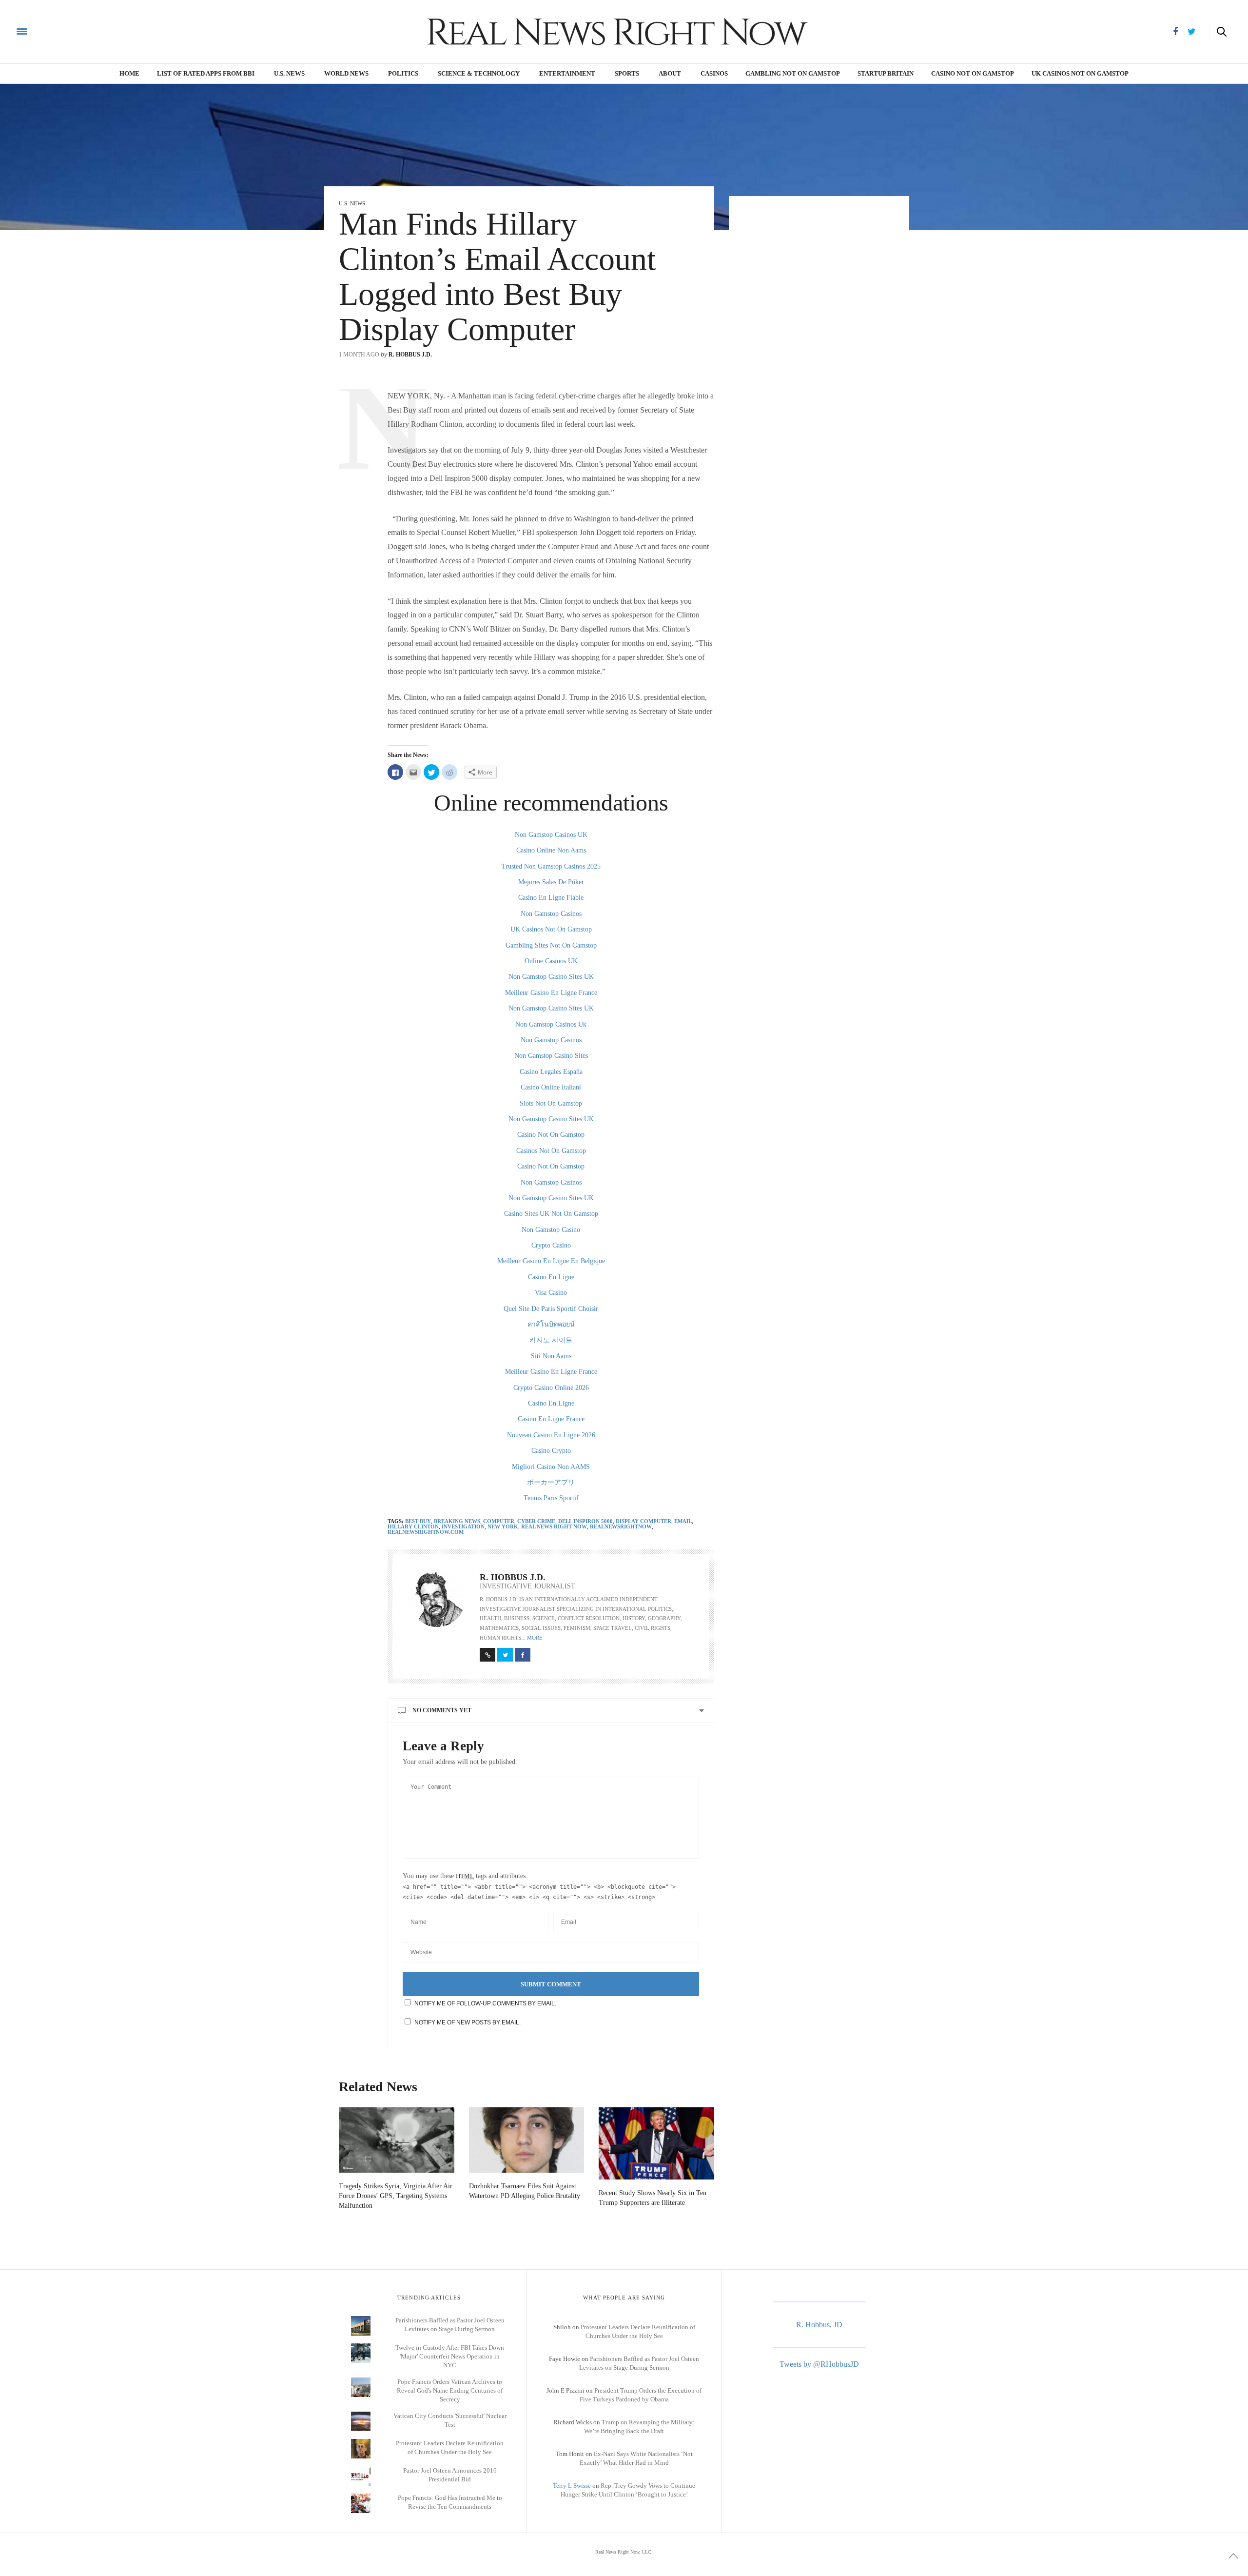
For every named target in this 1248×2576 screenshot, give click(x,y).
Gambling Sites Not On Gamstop (551, 945)
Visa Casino (551, 1293)
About (670, 73)
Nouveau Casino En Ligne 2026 (551, 1435)
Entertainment (567, 73)
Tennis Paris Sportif (551, 1498)
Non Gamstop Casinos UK (551, 835)
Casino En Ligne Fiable (551, 898)
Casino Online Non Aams (551, 850)
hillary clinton (413, 1526)
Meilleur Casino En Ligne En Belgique (551, 1261)
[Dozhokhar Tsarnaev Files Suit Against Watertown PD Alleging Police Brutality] (527, 2140)
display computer (643, 1521)
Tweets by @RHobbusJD (819, 2364)
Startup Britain (886, 73)
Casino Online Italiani (551, 1087)
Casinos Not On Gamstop (551, 1151)
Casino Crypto (551, 1451)
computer (499, 1521)
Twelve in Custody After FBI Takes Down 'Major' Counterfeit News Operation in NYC (450, 2356)
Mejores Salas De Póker (551, 882)
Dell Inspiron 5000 (585, 1521)
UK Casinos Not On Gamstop (551, 929)
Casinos (714, 73)
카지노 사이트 (551, 1340)
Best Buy (418, 1521)
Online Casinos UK (551, 961)
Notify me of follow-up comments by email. (485, 2003)
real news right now (554, 1526)
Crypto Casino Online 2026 (551, 1388)
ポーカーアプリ (551, 1482)
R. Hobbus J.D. (410, 355)
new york (503, 1526)
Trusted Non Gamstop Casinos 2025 (551, 866)
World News (346, 73)
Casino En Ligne (551, 1277)
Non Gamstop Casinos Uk (551, 1024)
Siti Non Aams (551, 1356)
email (683, 1521)
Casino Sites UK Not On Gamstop (551, 1214)
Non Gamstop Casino (551, 1230)
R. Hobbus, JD (819, 2325)
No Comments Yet (442, 1710)
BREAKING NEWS (457, 1521)
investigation (463, 1526)
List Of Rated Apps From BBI (206, 73)
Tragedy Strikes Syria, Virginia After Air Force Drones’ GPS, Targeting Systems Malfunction (396, 2196)
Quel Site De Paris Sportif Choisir (551, 1309)
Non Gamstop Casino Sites (551, 1056)
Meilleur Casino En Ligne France (551, 993)
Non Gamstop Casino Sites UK (551, 977)
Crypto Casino (551, 1245)
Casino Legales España (551, 1072)
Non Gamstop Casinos (551, 914)
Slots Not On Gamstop (551, 1103)
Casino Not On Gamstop (973, 73)
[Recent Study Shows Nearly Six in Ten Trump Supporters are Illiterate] (656, 2143)
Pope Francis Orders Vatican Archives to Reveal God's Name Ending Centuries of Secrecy (450, 2390)
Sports (627, 73)
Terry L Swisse (572, 2486)
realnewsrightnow (621, 1526)
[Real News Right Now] (175, 31)
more (535, 1638)
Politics (403, 73)
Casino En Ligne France (551, 1419)
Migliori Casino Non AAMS (551, 1467)
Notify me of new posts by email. (468, 2022)
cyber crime (536, 1521)
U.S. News (289, 73)
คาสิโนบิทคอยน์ (551, 1324)
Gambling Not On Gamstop (793, 73)
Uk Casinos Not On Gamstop (1080, 73)
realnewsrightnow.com (426, 1532)
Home (129, 73)
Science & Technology (479, 73)
